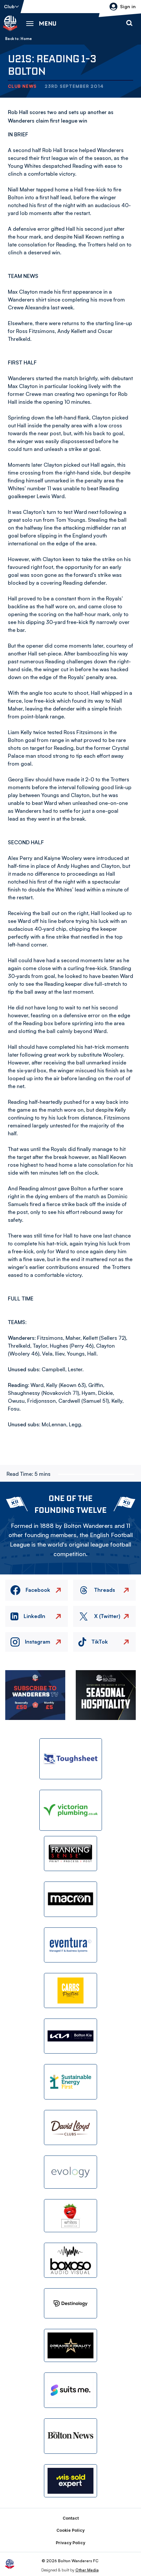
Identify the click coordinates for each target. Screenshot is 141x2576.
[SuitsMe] (70, 2390)
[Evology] (70, 2172)
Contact (71, 2518)
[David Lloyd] (70, 2127)
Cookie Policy (70, 2530)
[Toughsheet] (71, 1759)
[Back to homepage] (10, 23)
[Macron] (70, 1899)
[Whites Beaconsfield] (70, 2216)
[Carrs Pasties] (70, 1991)
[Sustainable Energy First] (70, 2082)
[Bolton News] (70, 2436)
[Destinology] (70, 2303)
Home (26, 39)
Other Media (87, 2570)
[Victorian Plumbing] (71, 1810)
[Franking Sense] (70, 1854)
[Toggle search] (129, 23)
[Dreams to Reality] (70, 2345)
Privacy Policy (70, 2543)
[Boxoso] (70, 2260)
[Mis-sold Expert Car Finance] (70, 2481)
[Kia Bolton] (70, 2036)
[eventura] (70, 1945)
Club (9, 6)
